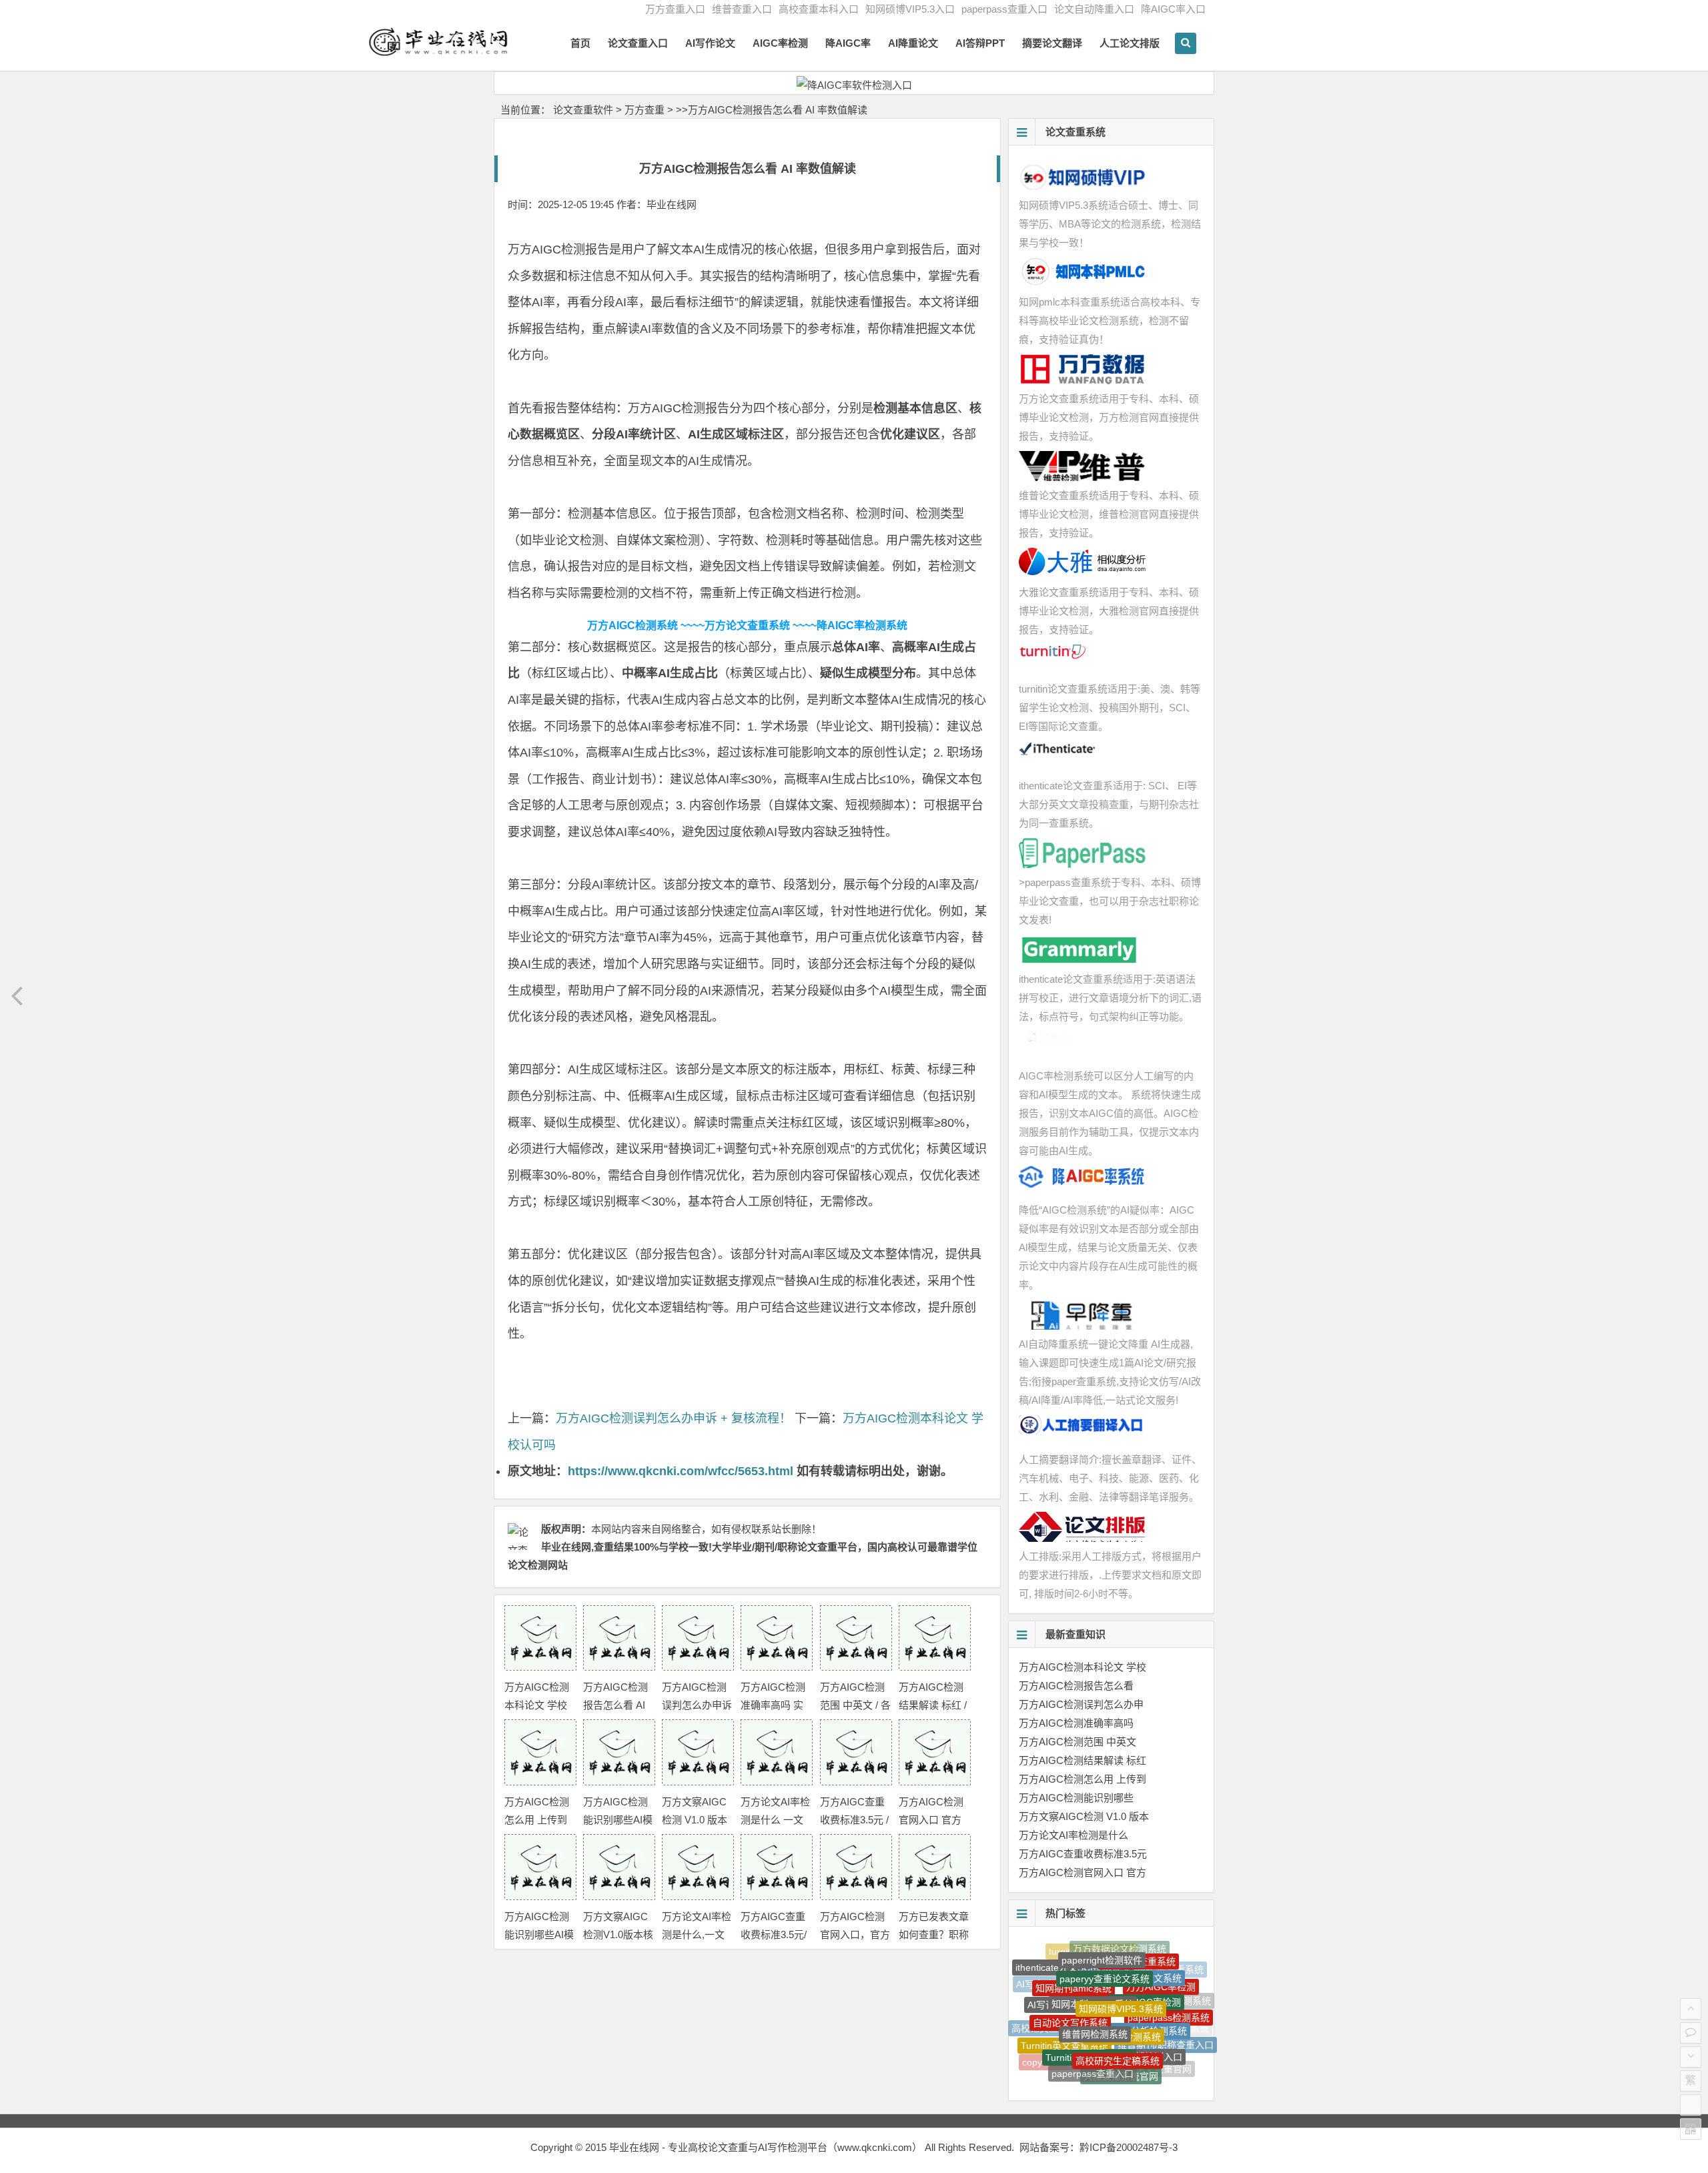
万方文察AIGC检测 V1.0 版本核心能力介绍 (695, 1820)
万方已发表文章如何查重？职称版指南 (934, 1934)
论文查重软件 (583, 110)
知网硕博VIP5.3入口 (910, 9)
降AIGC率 (848, 43)
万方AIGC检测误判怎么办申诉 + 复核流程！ (674, 1418)
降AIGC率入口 (1173, 9)
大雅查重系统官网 (1121, 2045)
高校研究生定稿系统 (1118, 2017)
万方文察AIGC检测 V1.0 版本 (1084, 1816)
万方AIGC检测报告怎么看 (1076, 1686)
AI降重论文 (913, 43)
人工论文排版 (1130, 43)
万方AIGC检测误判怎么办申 (1081, 1704)
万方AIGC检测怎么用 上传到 (1083, 1779)
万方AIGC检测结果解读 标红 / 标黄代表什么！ (934, 1705)
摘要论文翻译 (1052, 43)
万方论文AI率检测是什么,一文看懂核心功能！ (697, 1934)
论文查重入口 (638, 43)
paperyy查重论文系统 (1105, 1949)
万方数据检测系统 (1124, 1989)
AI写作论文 (710, 43)
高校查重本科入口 (819, 9)
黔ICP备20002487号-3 (1129, 2147)
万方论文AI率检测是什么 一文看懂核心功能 (775, 1820)
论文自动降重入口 (1094, 9)
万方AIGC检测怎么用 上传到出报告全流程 (537, 1820)
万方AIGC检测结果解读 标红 (1083, 1760)
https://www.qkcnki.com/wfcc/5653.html (681, 1471)
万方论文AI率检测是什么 (1074, 1835)
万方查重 (645, 110)
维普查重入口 (742, 9)
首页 (580, 43)
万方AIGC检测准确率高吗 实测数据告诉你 (773, 1705)
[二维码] (1691, 2129)
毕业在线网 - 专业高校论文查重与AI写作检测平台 (718, 2147)
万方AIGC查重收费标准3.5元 (1083, 1854)
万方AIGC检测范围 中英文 (1078, 1742)
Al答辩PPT (980, 43)
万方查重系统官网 (1122, 2067)
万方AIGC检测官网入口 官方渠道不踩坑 (931, 1820)
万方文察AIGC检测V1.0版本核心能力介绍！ (618, 1934)
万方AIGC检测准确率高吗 (1076, 1723)
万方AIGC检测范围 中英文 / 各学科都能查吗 (855, 1705)
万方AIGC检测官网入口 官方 (1083, 1872)
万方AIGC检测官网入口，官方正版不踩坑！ (855, 1934)
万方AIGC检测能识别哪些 (1076, 1798)
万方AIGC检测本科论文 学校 (1083, 1667)
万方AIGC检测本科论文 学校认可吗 (537, 1705)
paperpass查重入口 (1004, 9)
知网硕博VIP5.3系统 (1121, 1966)
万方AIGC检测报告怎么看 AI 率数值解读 (615, 1705)
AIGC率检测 (780, 43)
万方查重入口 (675, 9)
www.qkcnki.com (875, 2147)
